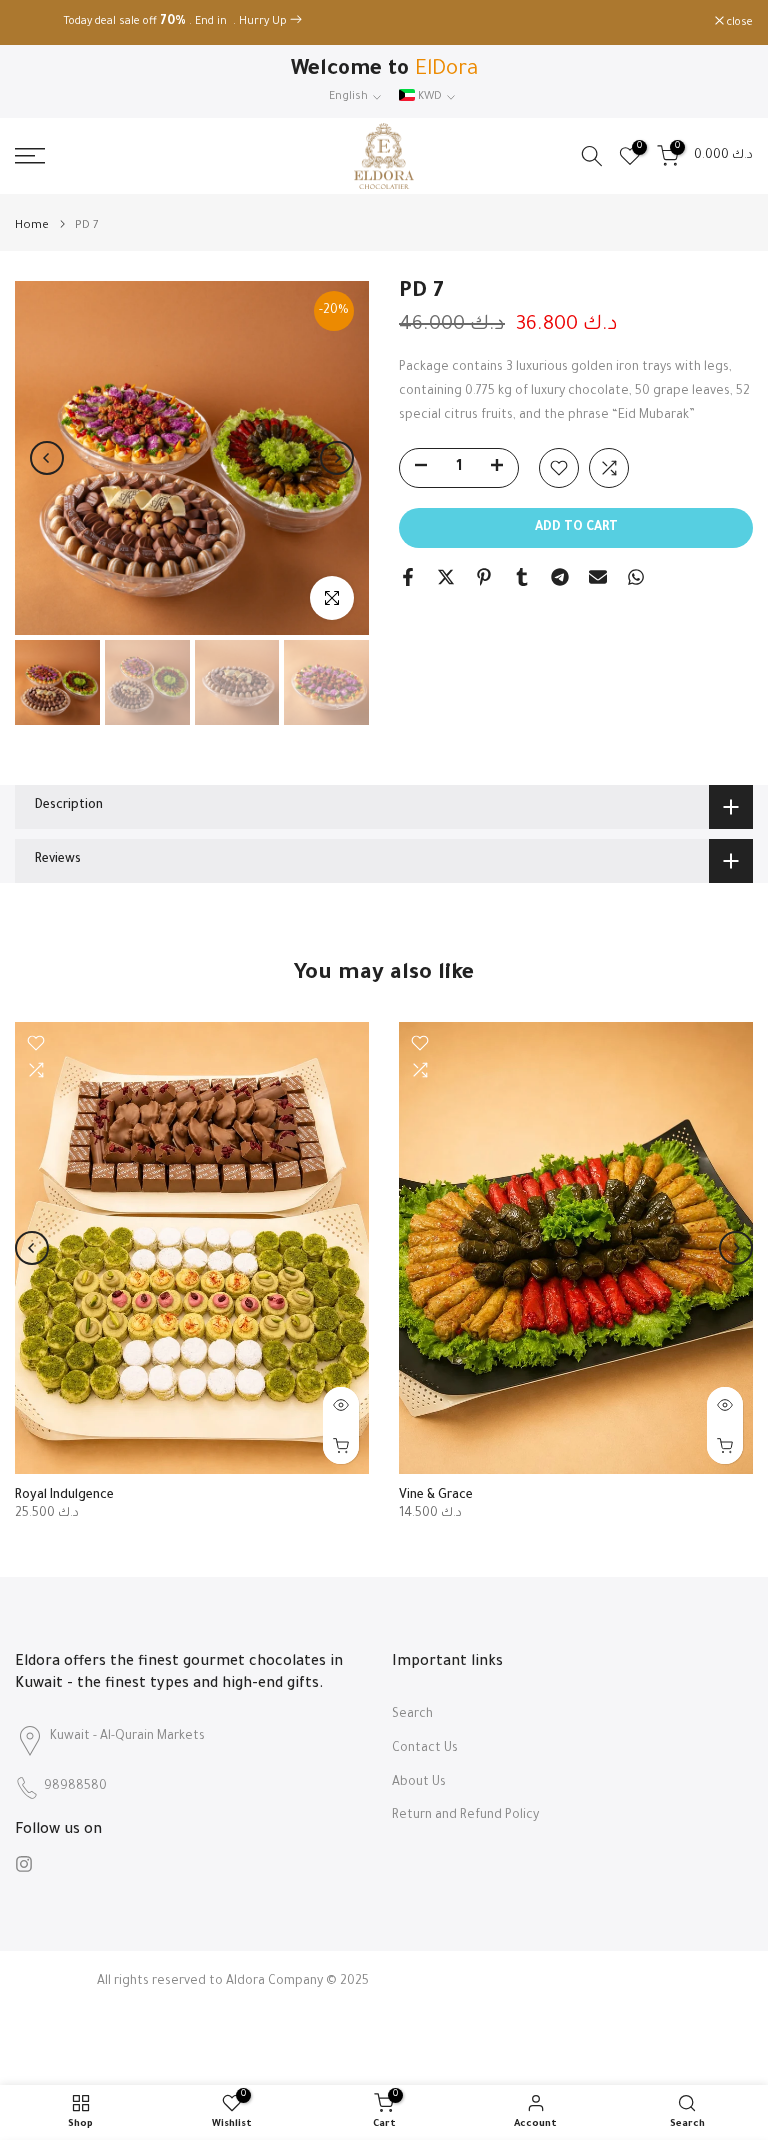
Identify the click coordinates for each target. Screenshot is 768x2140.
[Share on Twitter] (446, 577)
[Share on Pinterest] (484, 577)
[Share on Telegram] (560, 577)
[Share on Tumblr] (522, 577)
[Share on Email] (598, 577)
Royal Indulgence (64, 1496)
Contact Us (425, 1749)
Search (412, 1715)
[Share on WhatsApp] (636, 577)
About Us (419, 1783)
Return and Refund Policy (465, 1816)
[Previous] (47, 458)
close (38, 23)
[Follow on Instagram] (24, 1864)
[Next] (337, 458)
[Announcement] (384, 23)
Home (32, 226)
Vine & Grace (436, 1496)
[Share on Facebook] (408, 577)
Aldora (245, 1982)
